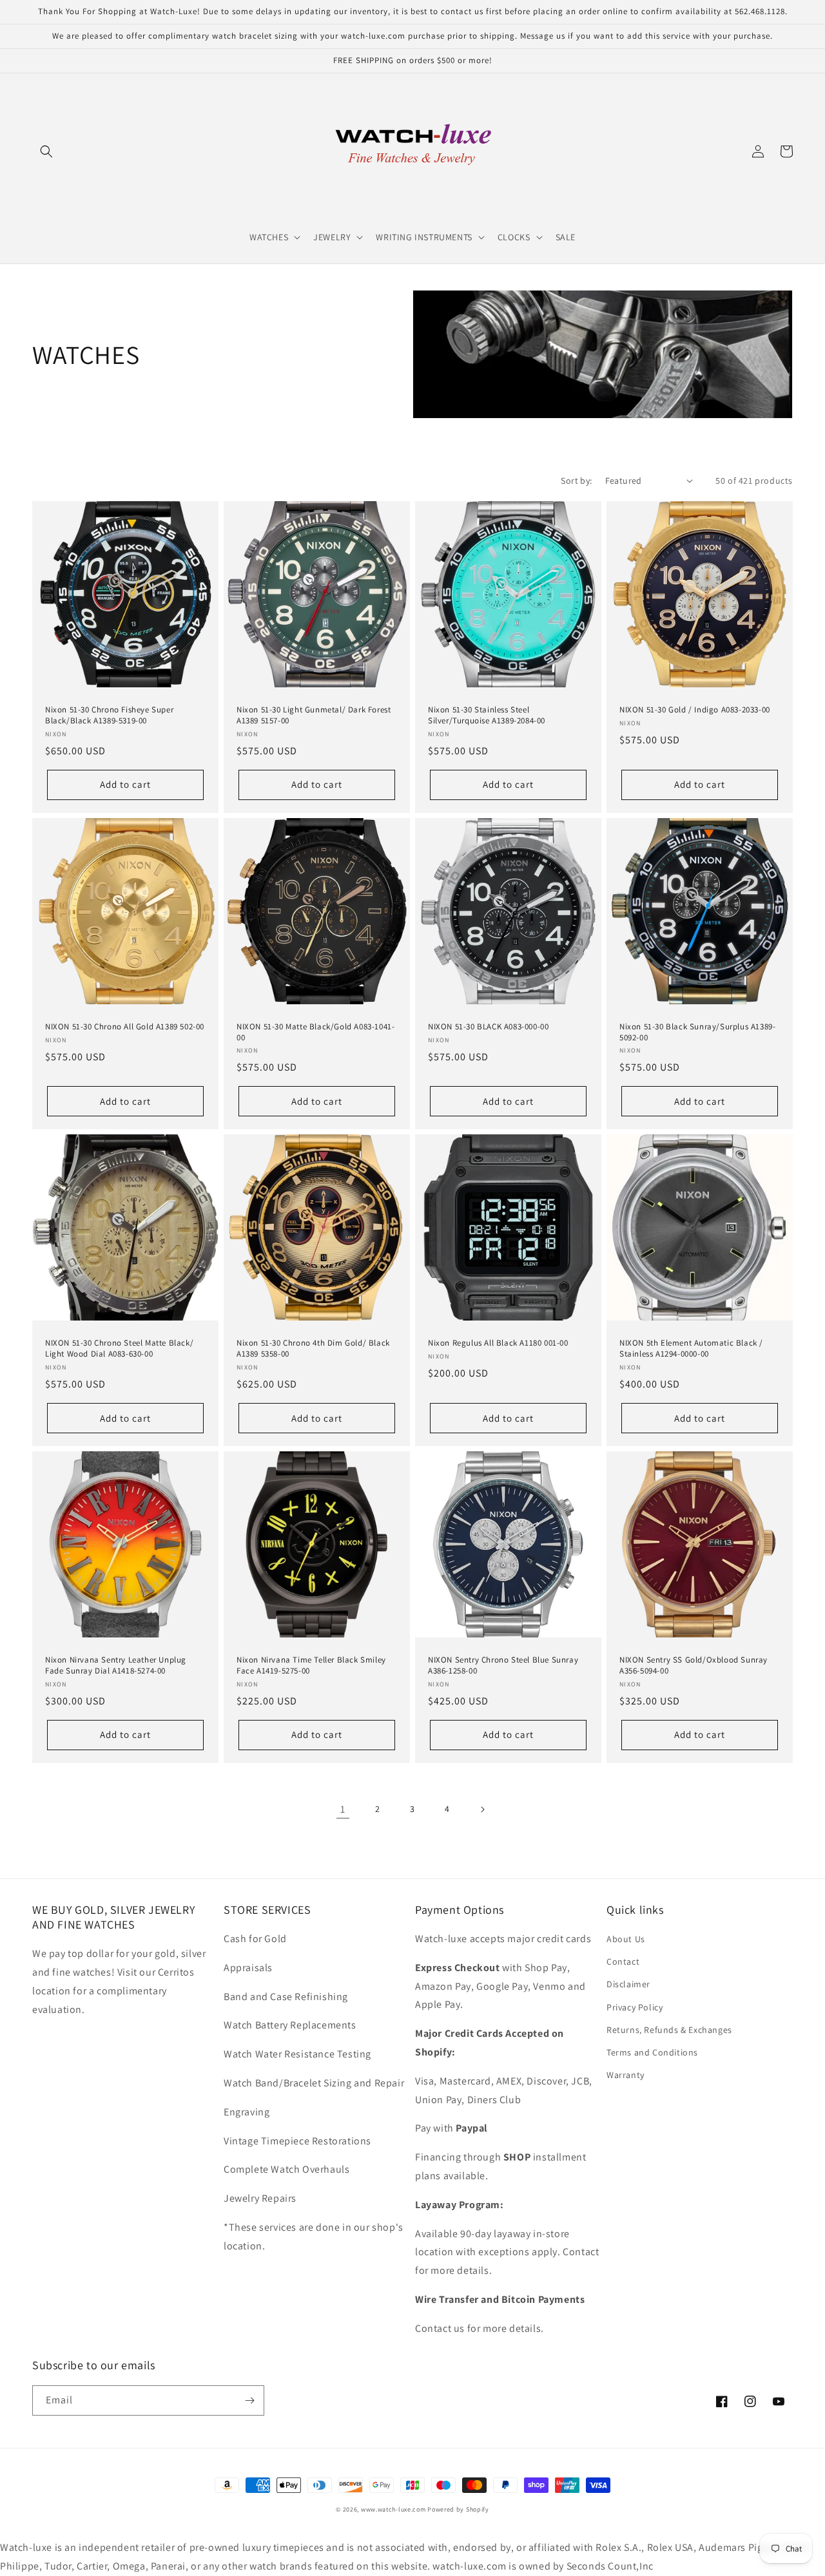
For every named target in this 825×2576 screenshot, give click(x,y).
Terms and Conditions (652, 2052)
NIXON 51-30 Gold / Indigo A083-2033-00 (695, 710)
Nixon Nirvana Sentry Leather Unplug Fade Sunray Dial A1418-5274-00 (116, 1665)
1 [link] (343, 1809)
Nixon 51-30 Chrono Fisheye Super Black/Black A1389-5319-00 (109, 715)
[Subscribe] (249, 2400)
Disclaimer (628, 1984)
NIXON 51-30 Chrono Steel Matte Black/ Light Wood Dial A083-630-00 (119, 1349)
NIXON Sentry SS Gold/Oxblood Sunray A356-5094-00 (694, 1665)
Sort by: (576, 481)
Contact (623, 1961)
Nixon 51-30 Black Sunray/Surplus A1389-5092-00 (697, 1032)
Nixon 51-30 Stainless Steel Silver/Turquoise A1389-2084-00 (487, 715)
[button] (46, 151)
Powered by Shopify (458, 2509)
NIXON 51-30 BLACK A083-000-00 (488, 1027)
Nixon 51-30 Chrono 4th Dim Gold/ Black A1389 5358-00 (313, 1349)
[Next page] (482, 1809)
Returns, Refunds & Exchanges (669, 2030)
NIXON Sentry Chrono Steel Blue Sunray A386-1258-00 (503, 1665)
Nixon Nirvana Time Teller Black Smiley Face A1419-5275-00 (311, 1665)
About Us (626, 1939)
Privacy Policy (635, 2007)
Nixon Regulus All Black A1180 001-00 (498, 1343)
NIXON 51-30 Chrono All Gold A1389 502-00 (125, 1027)
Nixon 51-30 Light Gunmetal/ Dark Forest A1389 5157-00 (314, 715)
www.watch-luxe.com (393, 2509)
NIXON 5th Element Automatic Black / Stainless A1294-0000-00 (691, 1349)
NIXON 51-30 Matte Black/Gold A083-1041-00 (315, 1032)
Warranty (626, 2075)
